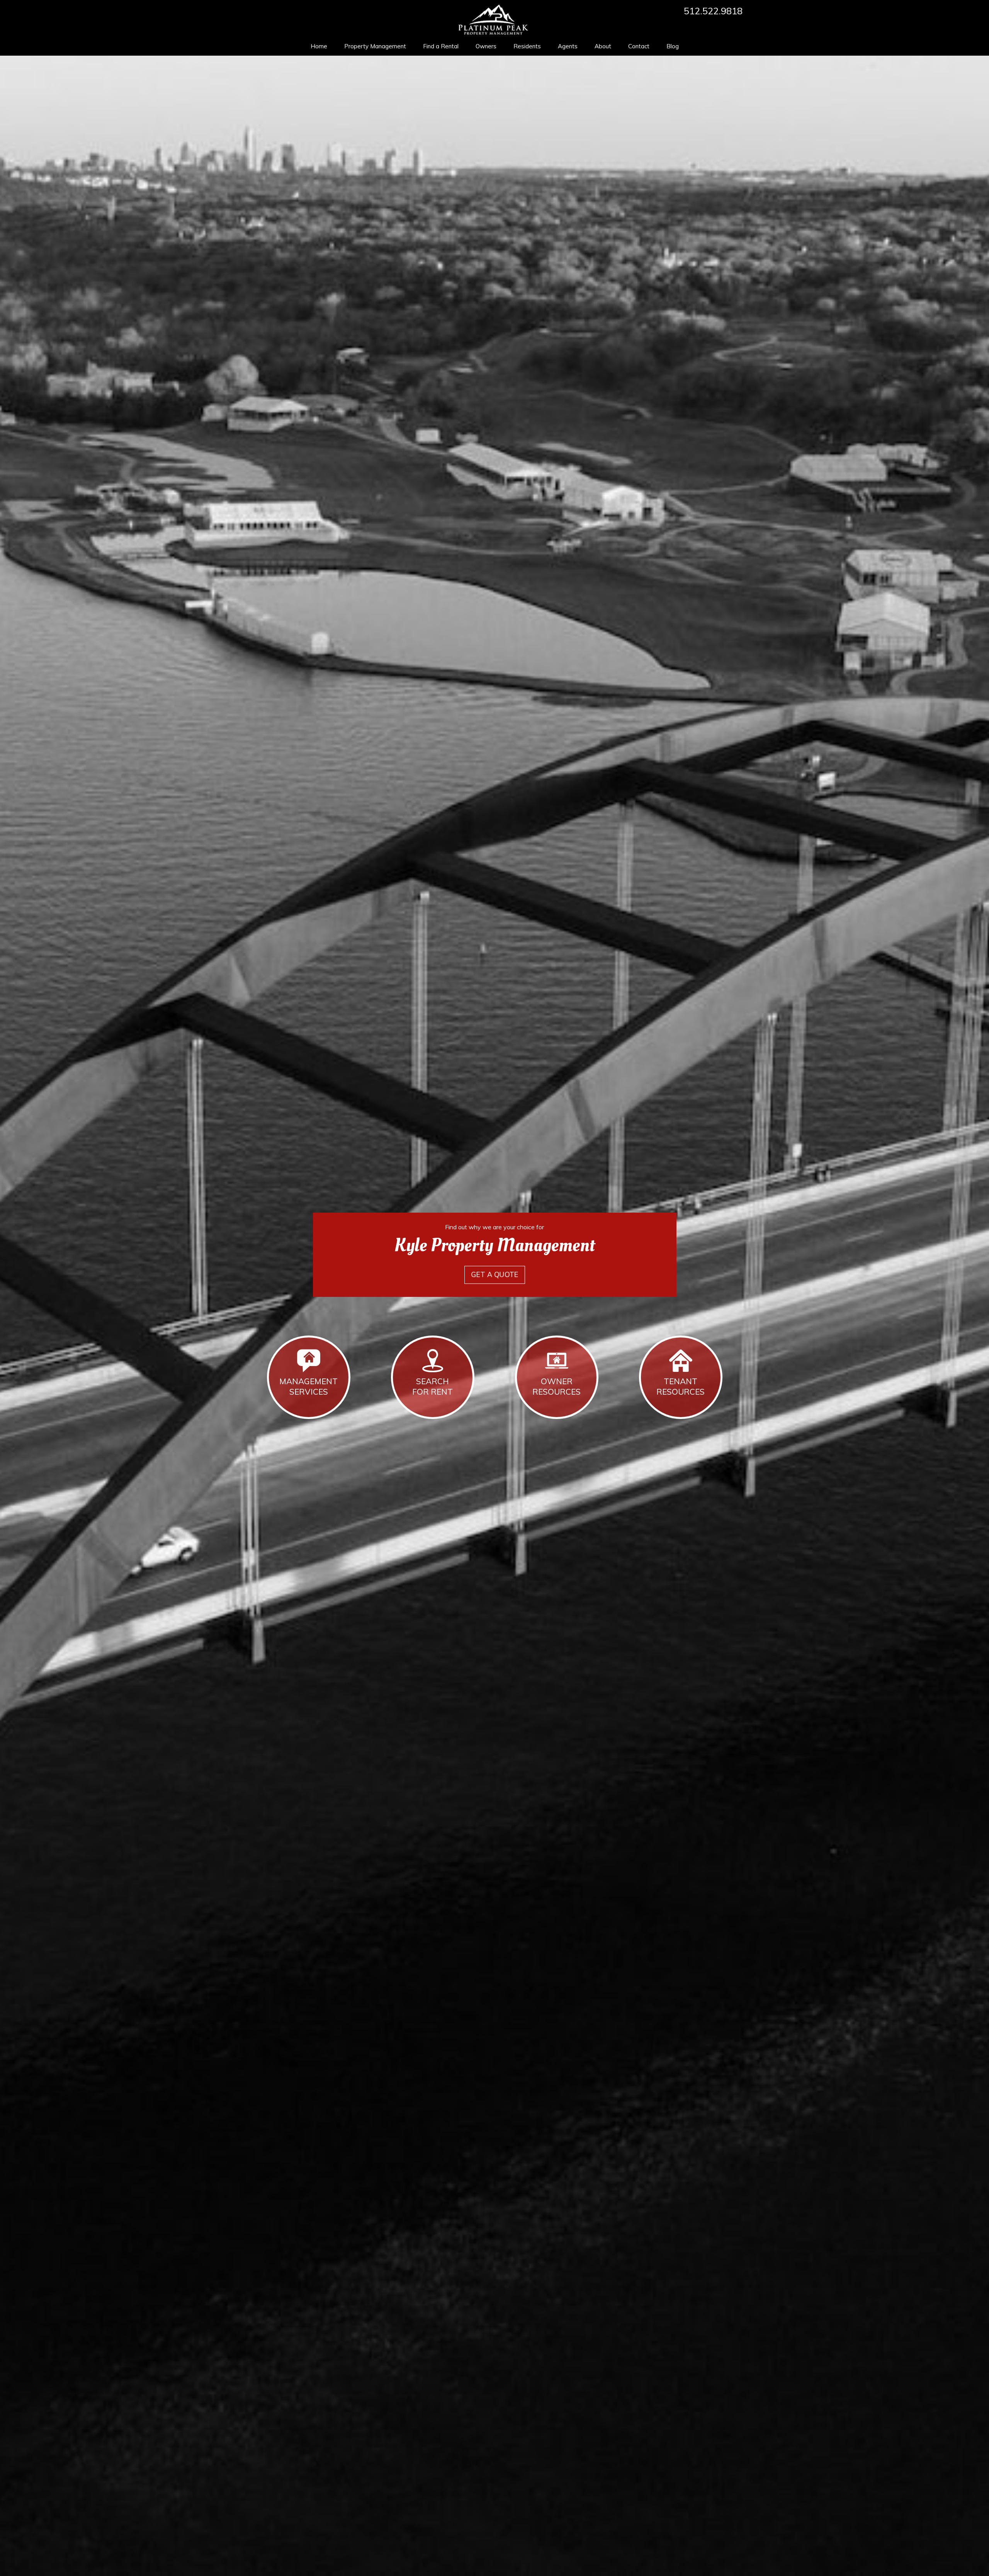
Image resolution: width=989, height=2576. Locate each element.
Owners (486, 46)
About (603, 46)
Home (319, 46)
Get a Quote (494, 1275)
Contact (639, 46)
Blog (673, 46)
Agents (568, 46)
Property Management (375, 46)
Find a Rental (441, 46)
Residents (527, 46)
